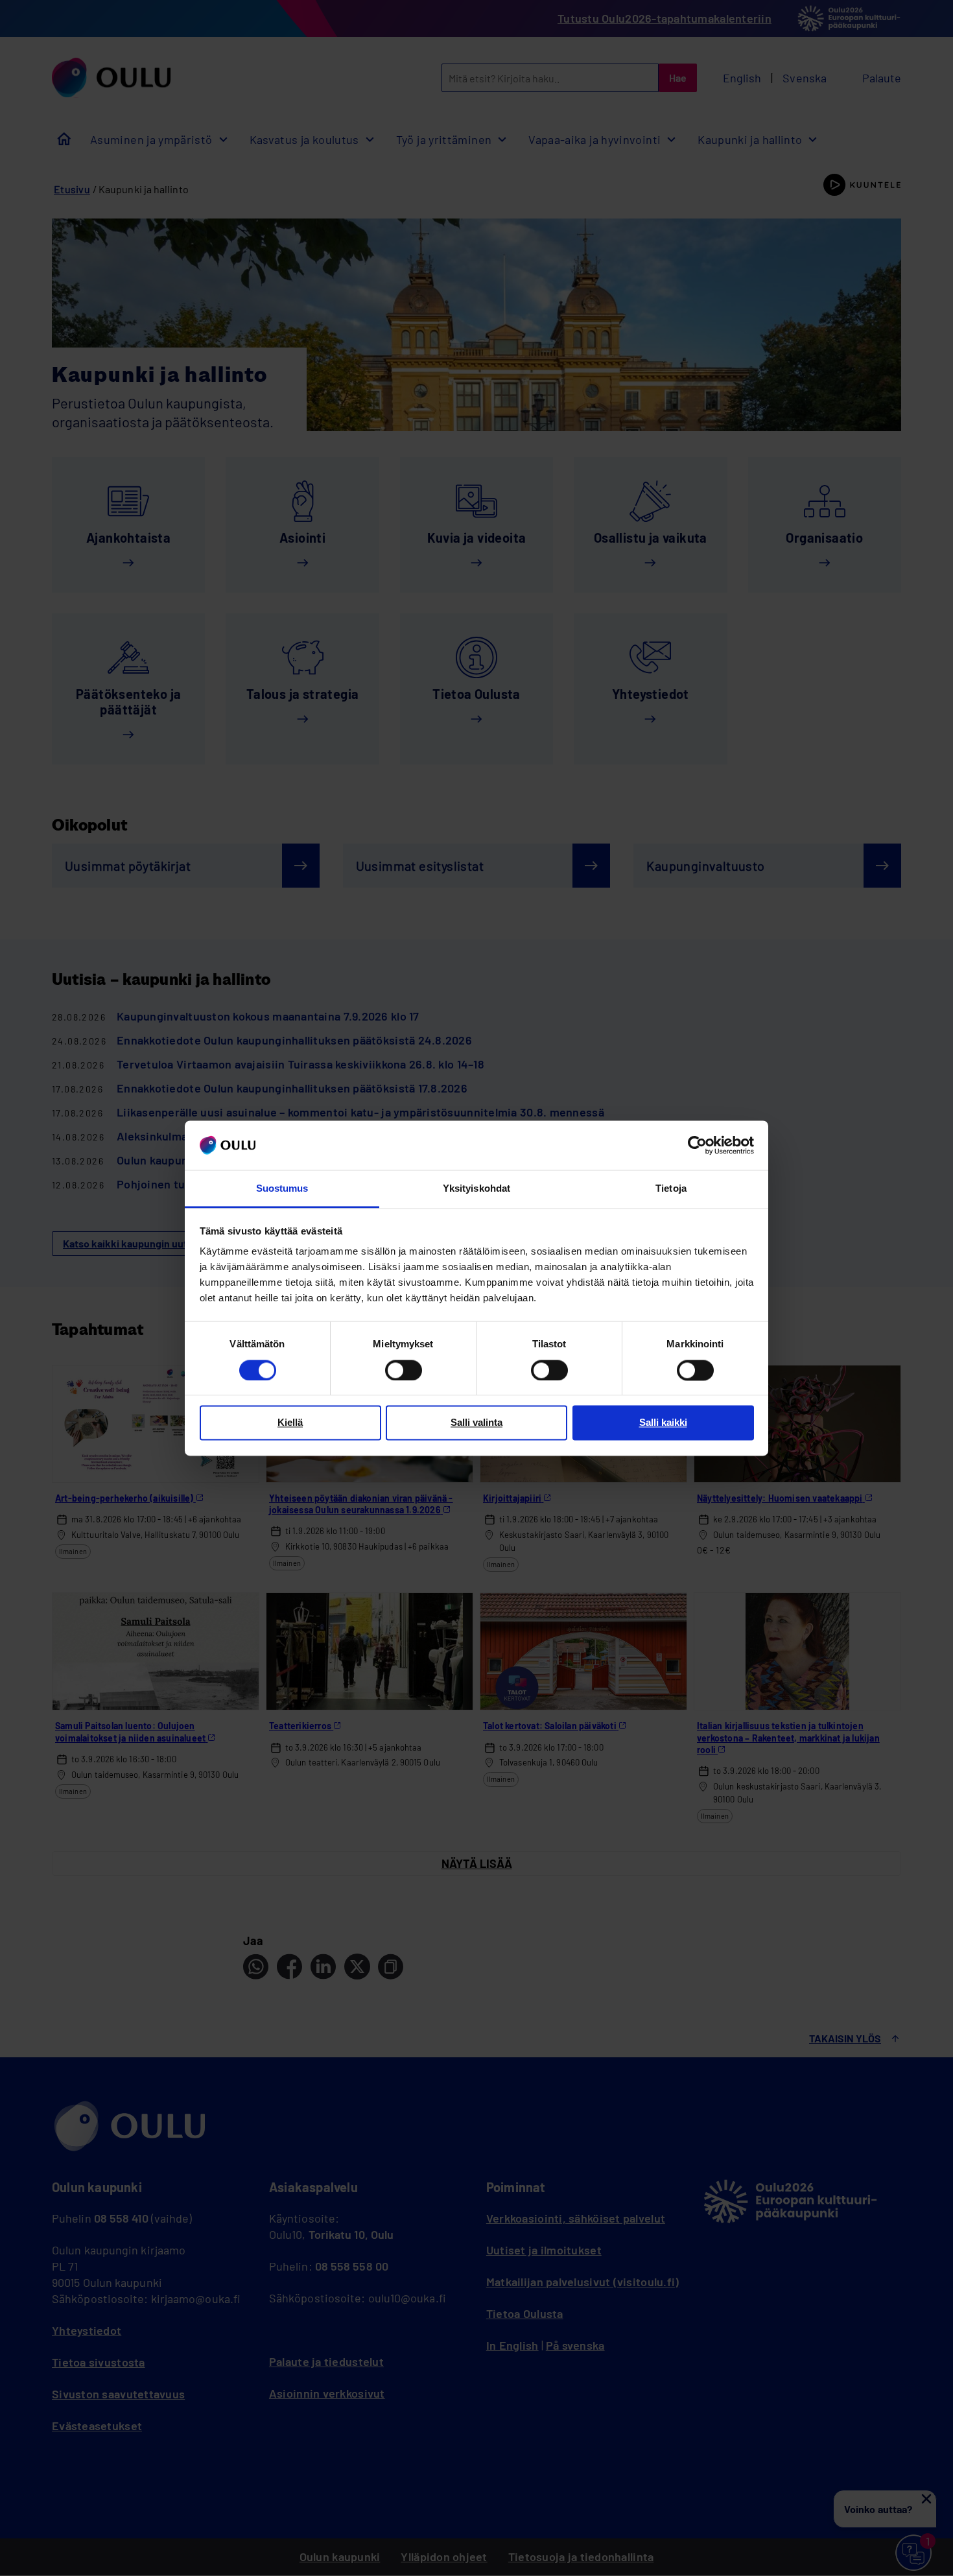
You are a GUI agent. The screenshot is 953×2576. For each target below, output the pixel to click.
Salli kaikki (663, 1423)
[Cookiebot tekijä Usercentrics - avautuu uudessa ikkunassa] (697, 1145)
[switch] (404, 1370)
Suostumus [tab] (282, 1189)
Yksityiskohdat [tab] (476, 1189)
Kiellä (290, 1423)
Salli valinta (476, 1423)
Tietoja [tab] (671, 1189)
